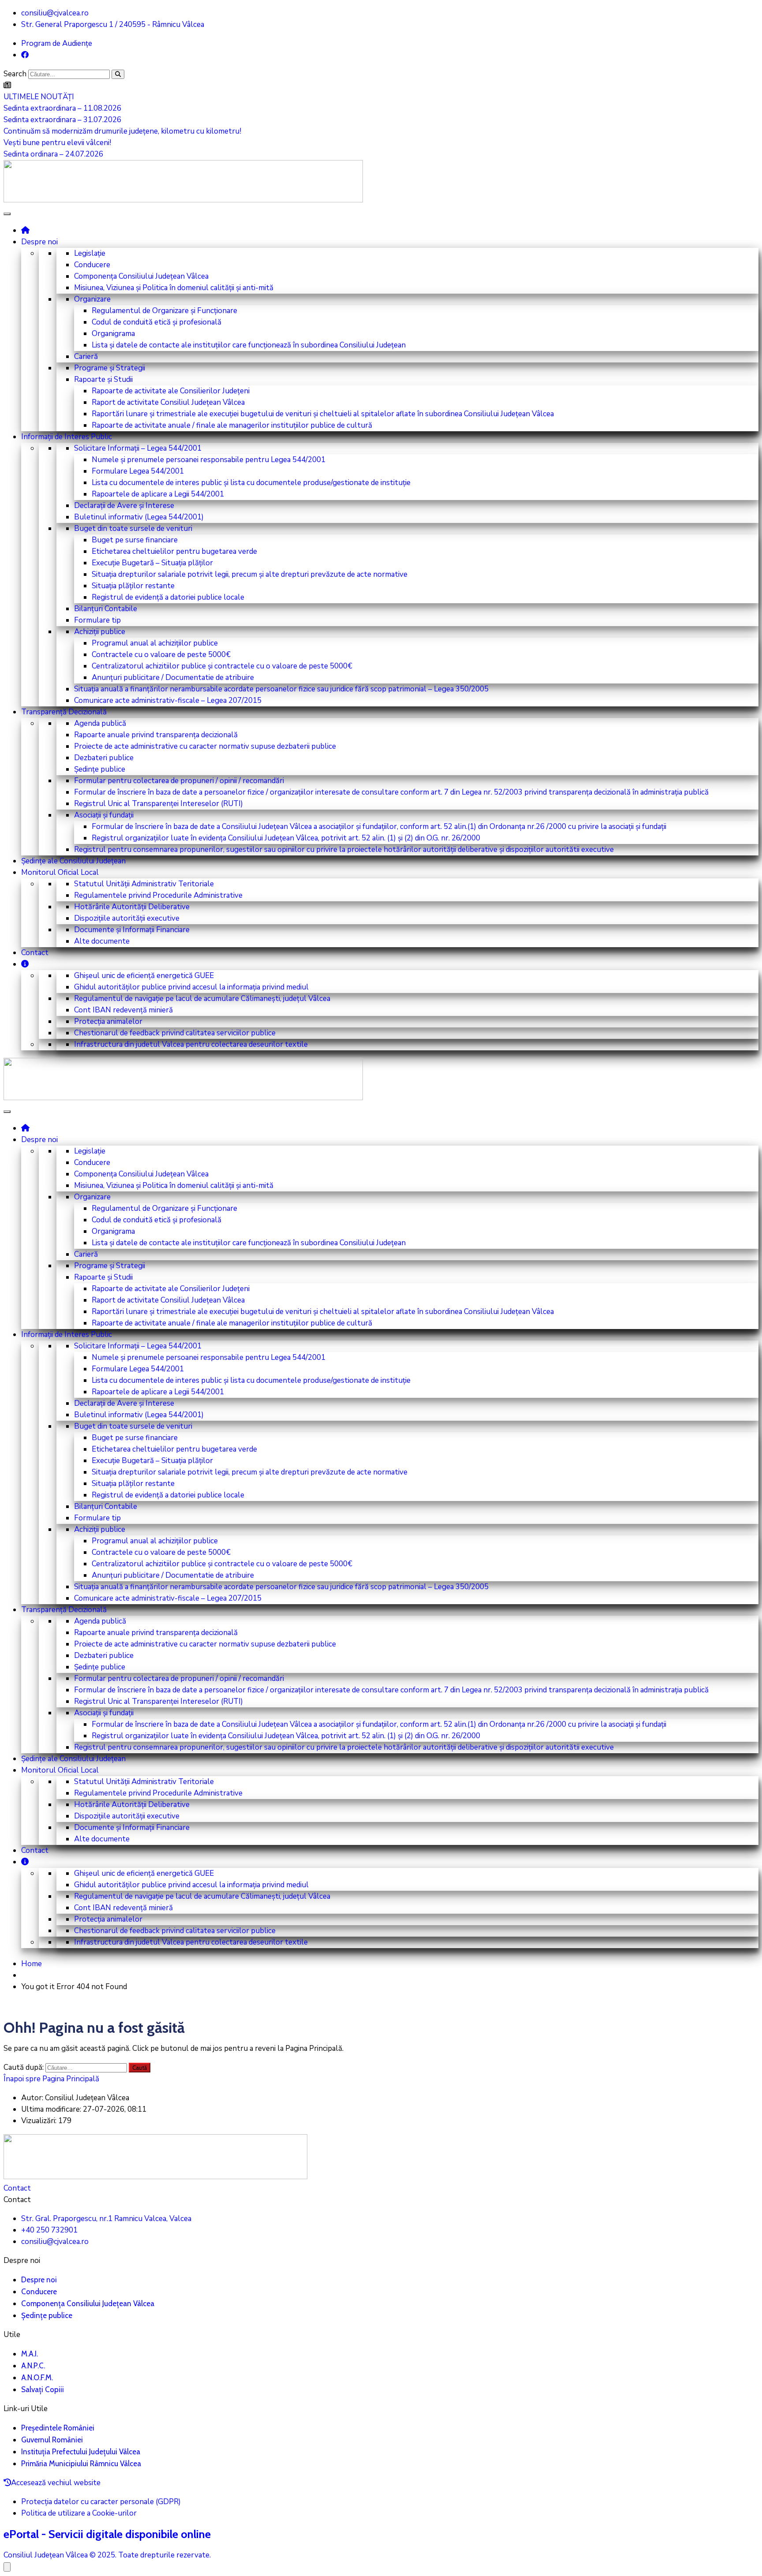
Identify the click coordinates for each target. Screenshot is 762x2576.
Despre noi (39, 242)
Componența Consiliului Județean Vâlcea (141, 276)
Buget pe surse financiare (135, 540)
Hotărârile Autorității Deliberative (132, 907)
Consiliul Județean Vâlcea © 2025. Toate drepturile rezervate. (107, 2555)
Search (15, 74)
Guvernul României (52, 2440)
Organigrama (113, 334)
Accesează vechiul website (56, 2483)
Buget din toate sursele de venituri (133, 528)
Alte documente (102, 941)
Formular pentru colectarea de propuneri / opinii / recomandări (179, 781)
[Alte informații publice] (25, 964)
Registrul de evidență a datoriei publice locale (168, 597)
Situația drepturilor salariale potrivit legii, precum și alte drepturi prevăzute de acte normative (250, 574)
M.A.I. (30, 2354)
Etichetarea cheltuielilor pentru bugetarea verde (174, 551)
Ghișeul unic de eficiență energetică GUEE (144, 976)
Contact (35, 953)
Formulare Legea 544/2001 (138, 471)
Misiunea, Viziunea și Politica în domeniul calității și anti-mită (174, 288)
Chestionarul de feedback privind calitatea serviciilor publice (175, 1033)
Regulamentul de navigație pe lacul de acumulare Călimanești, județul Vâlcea (202, 999)
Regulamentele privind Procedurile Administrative (158, 895)
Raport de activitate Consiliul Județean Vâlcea (168, 402)
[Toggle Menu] (7, 214)
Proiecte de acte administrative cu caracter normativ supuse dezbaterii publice (205, 746)
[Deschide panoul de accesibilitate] (7, 2567)
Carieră (86, 357)
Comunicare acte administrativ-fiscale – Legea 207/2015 (168, 700)
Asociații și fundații (104, 815)
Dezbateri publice (104, 758)
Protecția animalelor (108, 1021)
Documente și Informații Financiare (132, 930)
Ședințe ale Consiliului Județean (73, 861)
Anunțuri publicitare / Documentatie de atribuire (173, 678)
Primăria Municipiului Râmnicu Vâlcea (81, 2464)
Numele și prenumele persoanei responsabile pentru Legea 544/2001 (209, 460)
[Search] (118, 74)
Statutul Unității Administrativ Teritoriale (144, 884)
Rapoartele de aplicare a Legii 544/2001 (158, 494)
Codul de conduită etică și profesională (157, 322)
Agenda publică (100, 723)
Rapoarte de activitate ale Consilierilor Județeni (171, 391)
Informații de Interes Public (67, 437)
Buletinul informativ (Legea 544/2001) (139, 517)
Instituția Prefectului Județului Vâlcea (81, 2452)
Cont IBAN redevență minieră (123, 1010)
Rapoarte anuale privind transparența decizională (156, 735)
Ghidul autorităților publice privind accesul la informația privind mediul (191, 987)
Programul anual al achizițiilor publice (155, 643)
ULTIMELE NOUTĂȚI (39, 97)
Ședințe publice (100, 769)
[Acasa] (25, 230)
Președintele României (58, 2428)
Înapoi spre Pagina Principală (51, 2079)
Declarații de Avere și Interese (124, 506)
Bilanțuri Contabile (106, 609)
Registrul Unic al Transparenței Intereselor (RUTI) (159, 804)
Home (32, 1964)
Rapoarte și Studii (103, 379)
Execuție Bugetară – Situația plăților (152, 563)
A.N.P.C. (33, 2366)
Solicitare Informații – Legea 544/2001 (138, 448)
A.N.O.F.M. (37, 2378)
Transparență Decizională (64, 712)
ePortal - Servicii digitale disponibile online (107, 2534)
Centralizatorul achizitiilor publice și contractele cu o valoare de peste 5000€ (222, 666)
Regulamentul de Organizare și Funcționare (164, 311)
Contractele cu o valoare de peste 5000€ (161, 655)
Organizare (92, 299)
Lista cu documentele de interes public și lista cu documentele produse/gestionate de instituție (251, 483)
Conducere (92, 265)
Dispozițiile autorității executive (127, 918)
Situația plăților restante (133, 586)
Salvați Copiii (43, 2389)
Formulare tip (97, 620)
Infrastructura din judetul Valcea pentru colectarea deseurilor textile (191, 1044)
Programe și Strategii (110, 368)
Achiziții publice (100, 632)
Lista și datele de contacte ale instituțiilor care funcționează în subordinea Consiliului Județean (249, 345)
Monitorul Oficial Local (60, 872)
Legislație (90, 253)
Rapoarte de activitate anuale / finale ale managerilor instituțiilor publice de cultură (232, 425)
